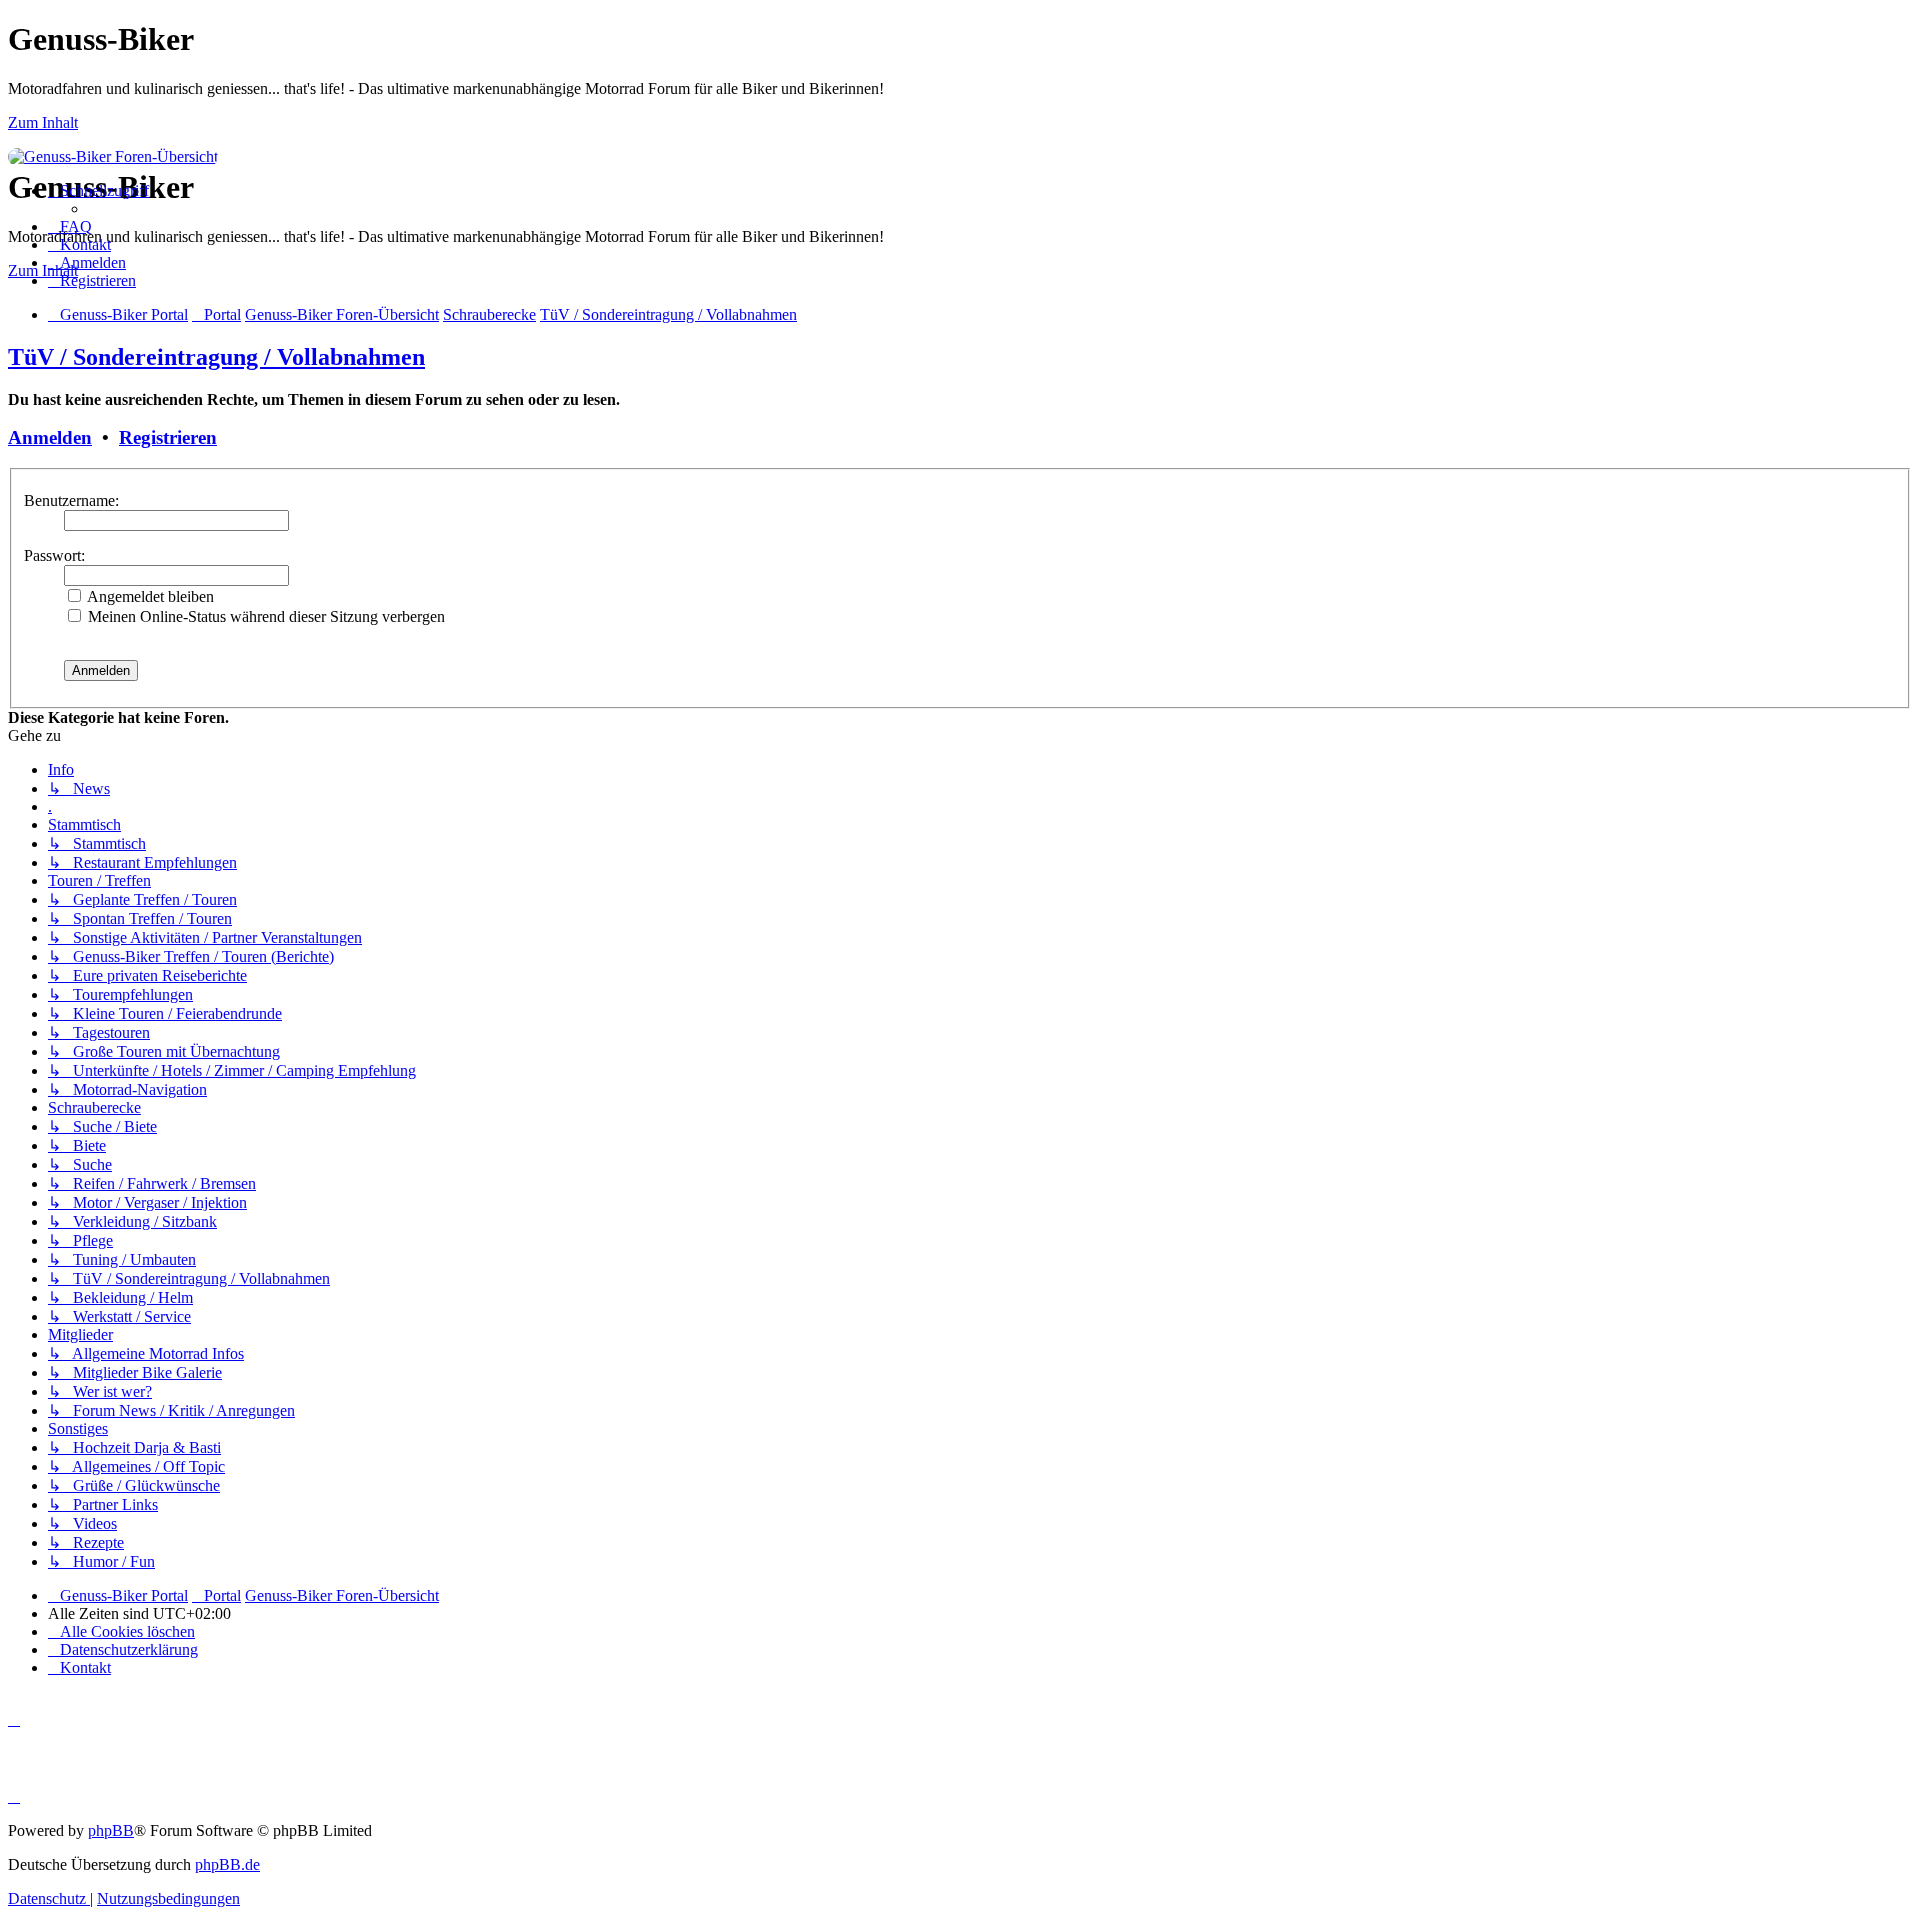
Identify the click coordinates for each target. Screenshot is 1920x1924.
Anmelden (50, 437)
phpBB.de (227, 1864)
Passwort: (54, 555)
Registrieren (168, 437)
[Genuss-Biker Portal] (113, 156)
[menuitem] (70, 226)
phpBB (111, 1830)
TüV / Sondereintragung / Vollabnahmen (216, 357)
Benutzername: (71, 500)
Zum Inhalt (43, 122)
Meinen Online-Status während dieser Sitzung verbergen (264, 616)
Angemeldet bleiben (149, 596)
